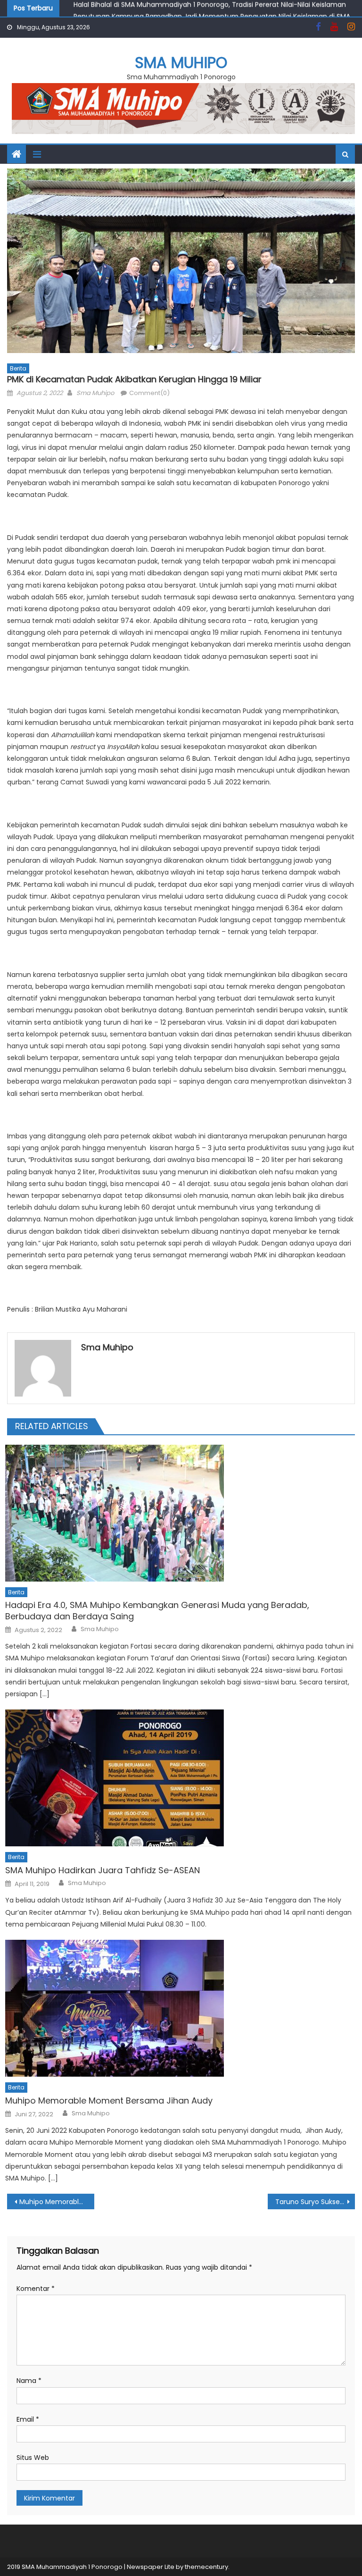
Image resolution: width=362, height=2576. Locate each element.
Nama (29, 2381)
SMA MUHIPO (181, 63)
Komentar (36, 2289)
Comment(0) (149, 393)
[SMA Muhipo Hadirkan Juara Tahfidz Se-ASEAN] (180, 1778)
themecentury (206, 2567)
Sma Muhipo (95, 393)
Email (28, 2419)
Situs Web (33, 2458)
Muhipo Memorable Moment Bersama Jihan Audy (109, 2100)
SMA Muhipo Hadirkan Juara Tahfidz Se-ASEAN (103, 1870)
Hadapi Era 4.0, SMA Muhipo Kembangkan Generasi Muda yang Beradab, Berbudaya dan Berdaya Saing (157, 1611)
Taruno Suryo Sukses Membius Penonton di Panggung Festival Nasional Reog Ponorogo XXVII (315, 2202)
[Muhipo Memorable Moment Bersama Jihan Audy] (180, 2008)
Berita (18, 368)
